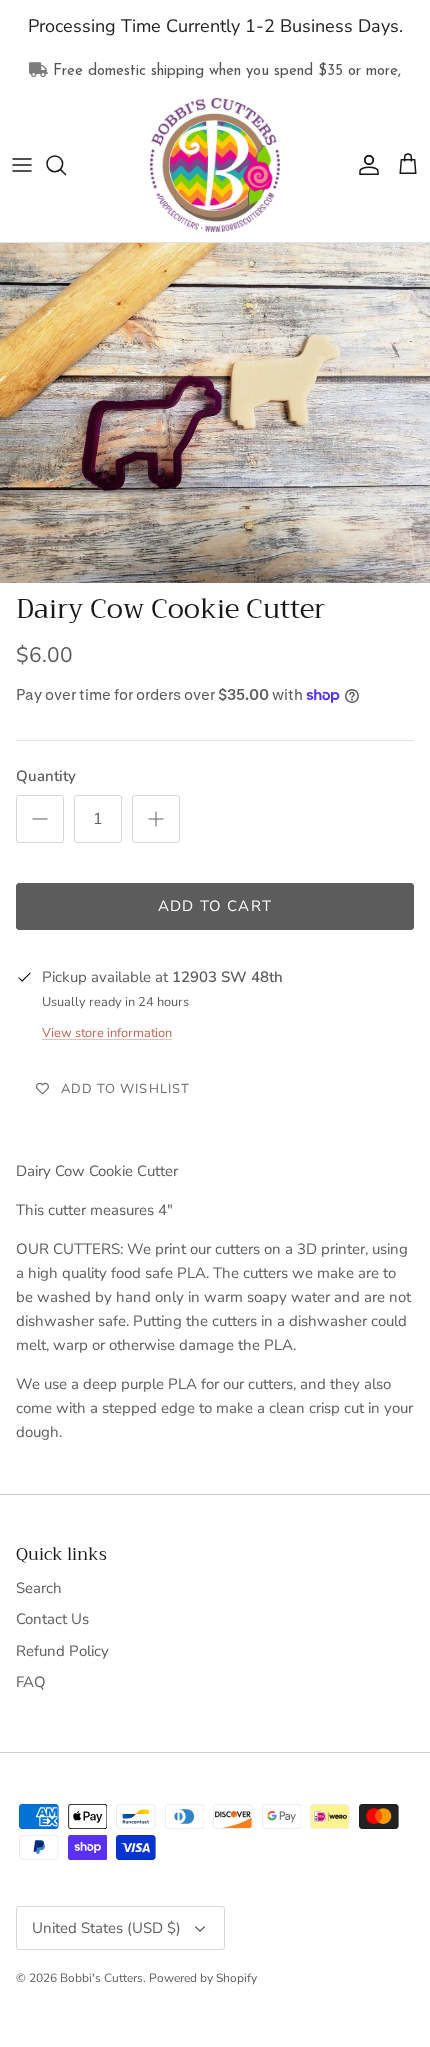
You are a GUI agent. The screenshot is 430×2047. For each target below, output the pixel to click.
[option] (215, 413)
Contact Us (52, 1619)
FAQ (31, 1682)
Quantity (46, 776)
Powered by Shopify (203, 1978)
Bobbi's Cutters (101, 1978)
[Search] (66, 165)
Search (39, 1588)
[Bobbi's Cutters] (215, 165)
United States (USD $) (106, 1928)
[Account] (364, 165)
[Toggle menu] (22, 165)
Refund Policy (62, 1651)
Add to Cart (215, 906)
